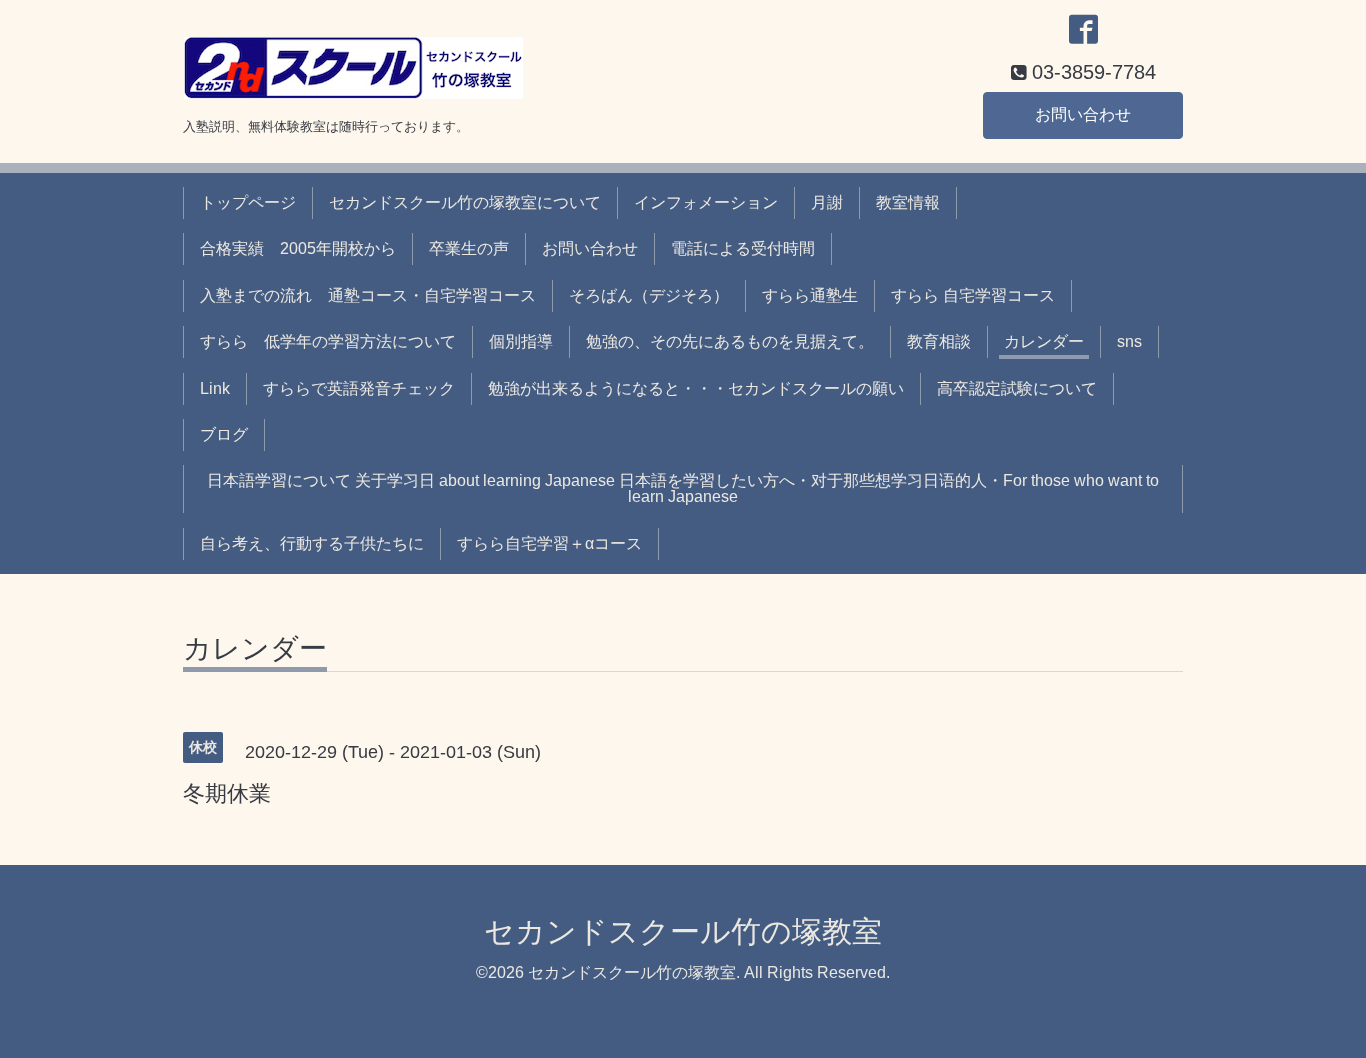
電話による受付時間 (743, 248)
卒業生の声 (469, 248)
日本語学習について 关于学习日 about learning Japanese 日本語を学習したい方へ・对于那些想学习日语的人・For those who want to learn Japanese (683, 488)
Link (215, 388)
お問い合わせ (1083, 114)
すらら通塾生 (810, 295)
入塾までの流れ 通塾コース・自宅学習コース (368, 295)
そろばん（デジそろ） (649, 295)
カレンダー (1044, 341)
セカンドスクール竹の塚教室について (465, 202)
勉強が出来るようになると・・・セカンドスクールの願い (696, 388)
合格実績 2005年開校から (298, 248)
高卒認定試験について (1017, 388)
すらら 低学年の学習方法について (328, 341)
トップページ (248, 202)
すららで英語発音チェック (359, 388)
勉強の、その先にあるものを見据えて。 (730, 341)
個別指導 (521, 341)
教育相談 (939, 341)
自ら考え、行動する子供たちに (312, 543)
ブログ (224, 434)
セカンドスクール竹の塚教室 (683, 931)
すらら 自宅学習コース (973, 295)
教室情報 (908, 202)
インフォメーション (706, 202)
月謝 (827, 202)
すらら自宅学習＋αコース (549, 543)
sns (1129, 341)
